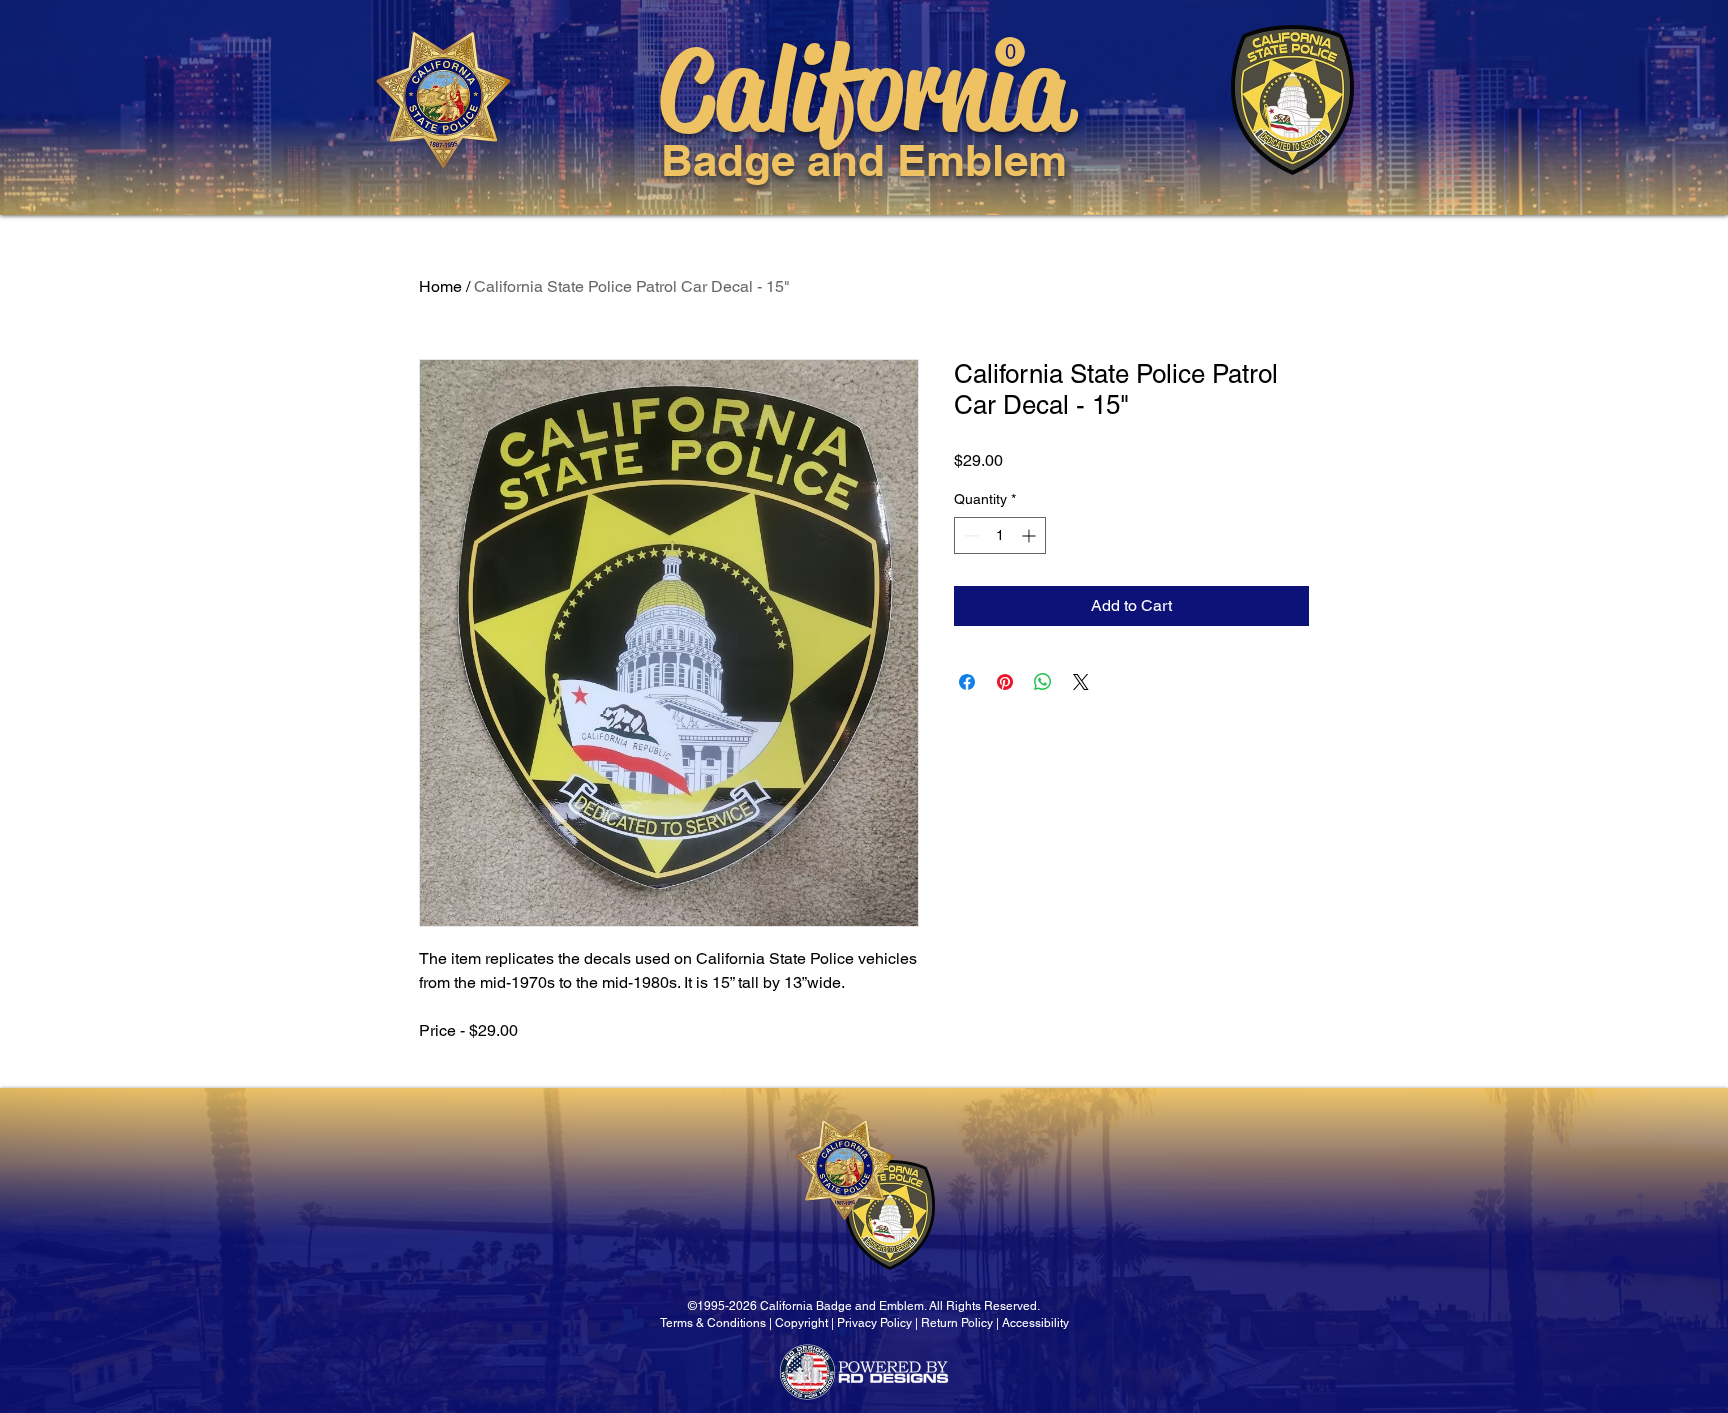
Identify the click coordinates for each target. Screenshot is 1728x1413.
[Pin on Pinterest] (1005, 682)
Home (440, 286)
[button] (1010, 52)
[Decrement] (969, 535)
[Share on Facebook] (967, 682)
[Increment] (1030, 535)
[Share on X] (1081, 682)
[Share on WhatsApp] (1043, 682)
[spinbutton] (1000, 535)
